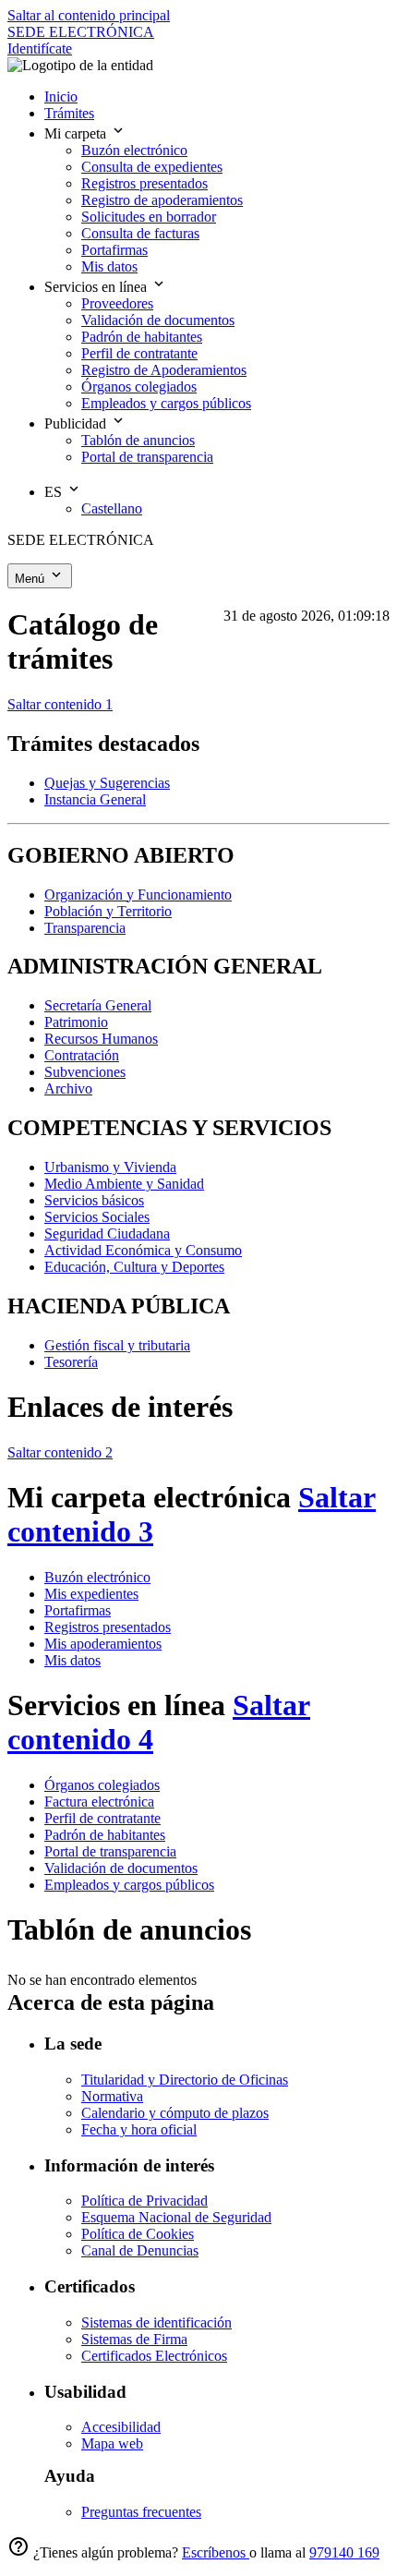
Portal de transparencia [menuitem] (147, 457)
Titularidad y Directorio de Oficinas (185, 2080)
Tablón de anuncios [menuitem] (138, 440)
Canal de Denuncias (140, 2250)
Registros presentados (108, 1627)
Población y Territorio (108, 911)
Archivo (68, 1088)
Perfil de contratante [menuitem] (139, 353)
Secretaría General (98, 1005)
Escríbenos (216, 2552)
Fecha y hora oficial (139, 2129)
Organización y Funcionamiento (138, 895)
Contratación (82, 1055)
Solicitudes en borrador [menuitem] (149, 217)
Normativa (112, 2096)
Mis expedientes (91, 1594)
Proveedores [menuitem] (117, 303)
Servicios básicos (94, 1200)
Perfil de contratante (102, 1818)
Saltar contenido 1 (60, 704)
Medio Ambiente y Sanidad (124, 1184)
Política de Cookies (138, 2234)
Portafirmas (78, 1610)
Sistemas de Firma (134, 2339)
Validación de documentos (121, 1868)
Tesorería (71, 1362)
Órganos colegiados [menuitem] (139, 387)
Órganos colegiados (102, 1785)
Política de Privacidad (144, 2201)
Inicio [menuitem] (61, 97)
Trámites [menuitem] (69, 113)
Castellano (112, 508)
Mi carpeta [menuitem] (77, 133)
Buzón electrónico (97, 1577)
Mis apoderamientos (103, 1644)
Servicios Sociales (97, 1217)
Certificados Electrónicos (154, 2356)
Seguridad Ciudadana (107, 1234)
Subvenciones (85, 1072)
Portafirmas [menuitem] (114, 250)
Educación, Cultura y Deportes (134, 1267)
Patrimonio (76, 1022)
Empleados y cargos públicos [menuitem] (166, 403)
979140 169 (344, 2552)
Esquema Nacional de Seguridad (176, 2217)
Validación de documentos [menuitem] (158, 320)
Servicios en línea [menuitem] (97, 287)
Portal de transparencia (110, 1851)
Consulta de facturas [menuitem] (140, 233)
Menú (31, 579)
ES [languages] (55, 492)
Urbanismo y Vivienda (110, 1167)
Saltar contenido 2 (60, 1452)
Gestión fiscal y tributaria (117, 1345)
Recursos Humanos (101, 1039)
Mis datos (72, 1660)
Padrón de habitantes (105, 1835)
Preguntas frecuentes (141, 2512)
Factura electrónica (99, 1802)
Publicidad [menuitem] (77, 423)
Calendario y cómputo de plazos (175, 2113)
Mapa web (112, 2443)
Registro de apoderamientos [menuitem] (162, 200)
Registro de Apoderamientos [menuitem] (164, 370)
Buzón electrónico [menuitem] (134, 150)
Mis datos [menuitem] (109, 266)
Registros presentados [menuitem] (144, 183)
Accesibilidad (121, 2427)
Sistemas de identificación (156, 2322)
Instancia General (95, 799)
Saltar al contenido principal (89, 15)
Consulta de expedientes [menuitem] (152, 167)
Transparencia (85, 928)
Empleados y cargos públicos (129, 1885)
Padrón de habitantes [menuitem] (142, 337)
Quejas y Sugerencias (107, 783)
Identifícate (40, 48)
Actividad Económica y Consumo (143, 1250)
